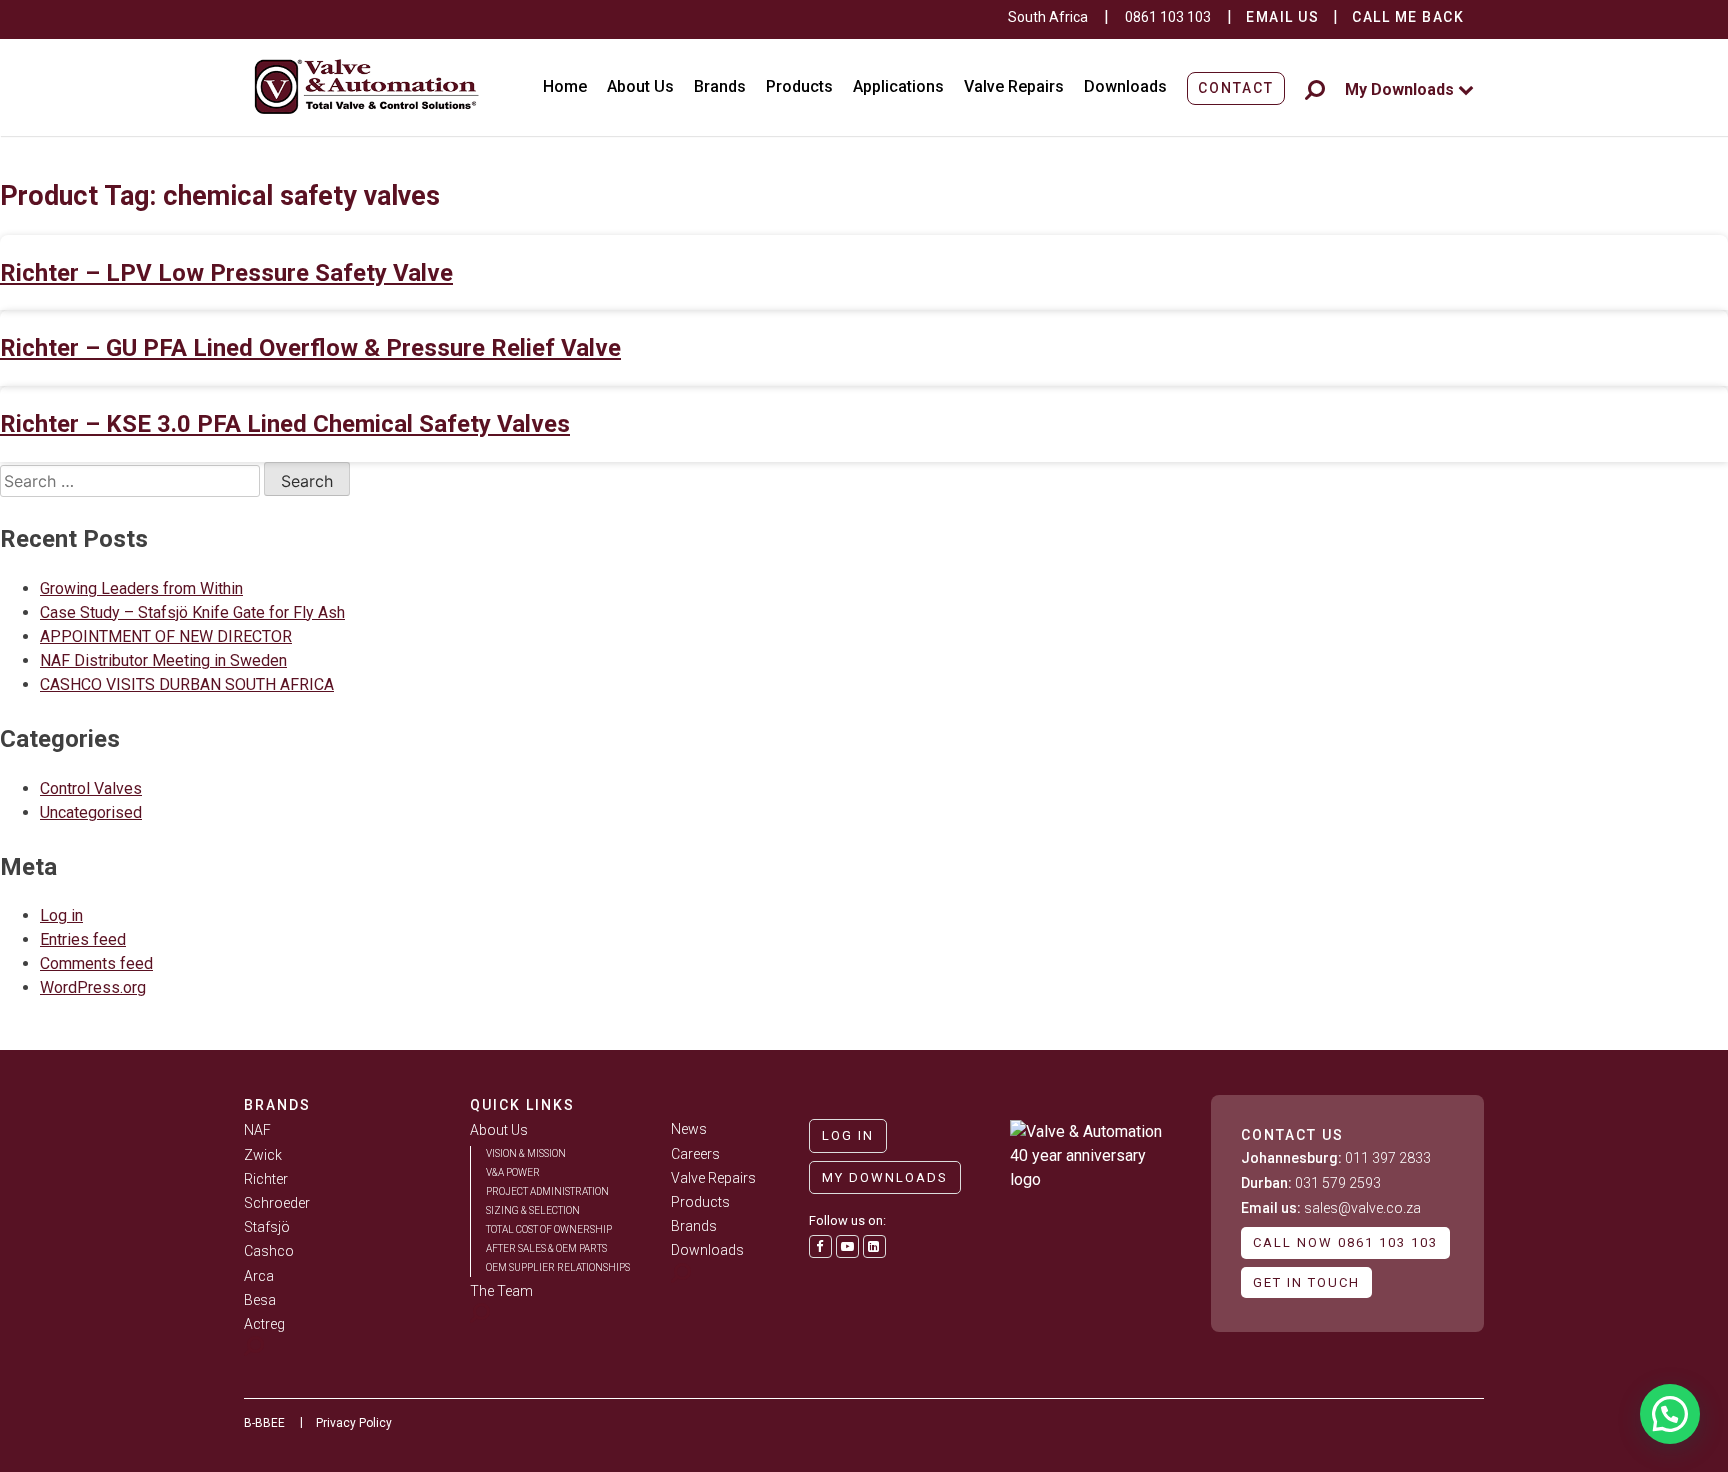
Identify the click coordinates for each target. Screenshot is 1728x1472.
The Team (501, 1291)
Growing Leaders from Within (141, 588)
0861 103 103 (1168, 17)
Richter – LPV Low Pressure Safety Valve (226, 273)
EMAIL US (1282, 17)
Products (799, 86)
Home (565, 86)
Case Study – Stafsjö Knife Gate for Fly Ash (192, 612)
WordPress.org (93, 987)
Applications (898, 86)
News (689, 1129)
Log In (848, 1135)
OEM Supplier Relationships (558, 1267)
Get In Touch (1306, 1282)
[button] (1670, 1414)
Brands (720, 86)
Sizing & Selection (533, 1210)
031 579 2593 (1311, 1183)
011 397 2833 (1336, 1158)
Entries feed (83, 939)
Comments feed (96, 963)
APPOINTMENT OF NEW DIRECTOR (166, 636)
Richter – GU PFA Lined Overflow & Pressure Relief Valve (310, 348)
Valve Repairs (1014, 86)
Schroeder (277, 1203)
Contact (1236, 88)
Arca (259, 1276)
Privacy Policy (354, 1423)
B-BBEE (264, 1423)
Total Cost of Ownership (549, 1229)
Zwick (263, 1155)
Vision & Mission (526, 1153)
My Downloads (1401, 89)
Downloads (1125, 86)
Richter (266, 1179)
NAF (257, 1130)
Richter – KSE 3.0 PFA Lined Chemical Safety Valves (285, 424)
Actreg (264, 1324)
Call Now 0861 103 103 (1345, 1242)
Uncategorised (91, 812)
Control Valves (91, 788)
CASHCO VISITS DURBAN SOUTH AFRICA (187, 684)
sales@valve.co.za (1331, 1208)
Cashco (269, 1251)
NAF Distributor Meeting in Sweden (163, 660)
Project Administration (547, 1191)
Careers (695, 1154)
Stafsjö (267, 1227)
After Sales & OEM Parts (546, 1248)
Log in (61, 915)
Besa (260, 1300)
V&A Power (513, 1172)
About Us (640, 86)
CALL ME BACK (1408, 17)
